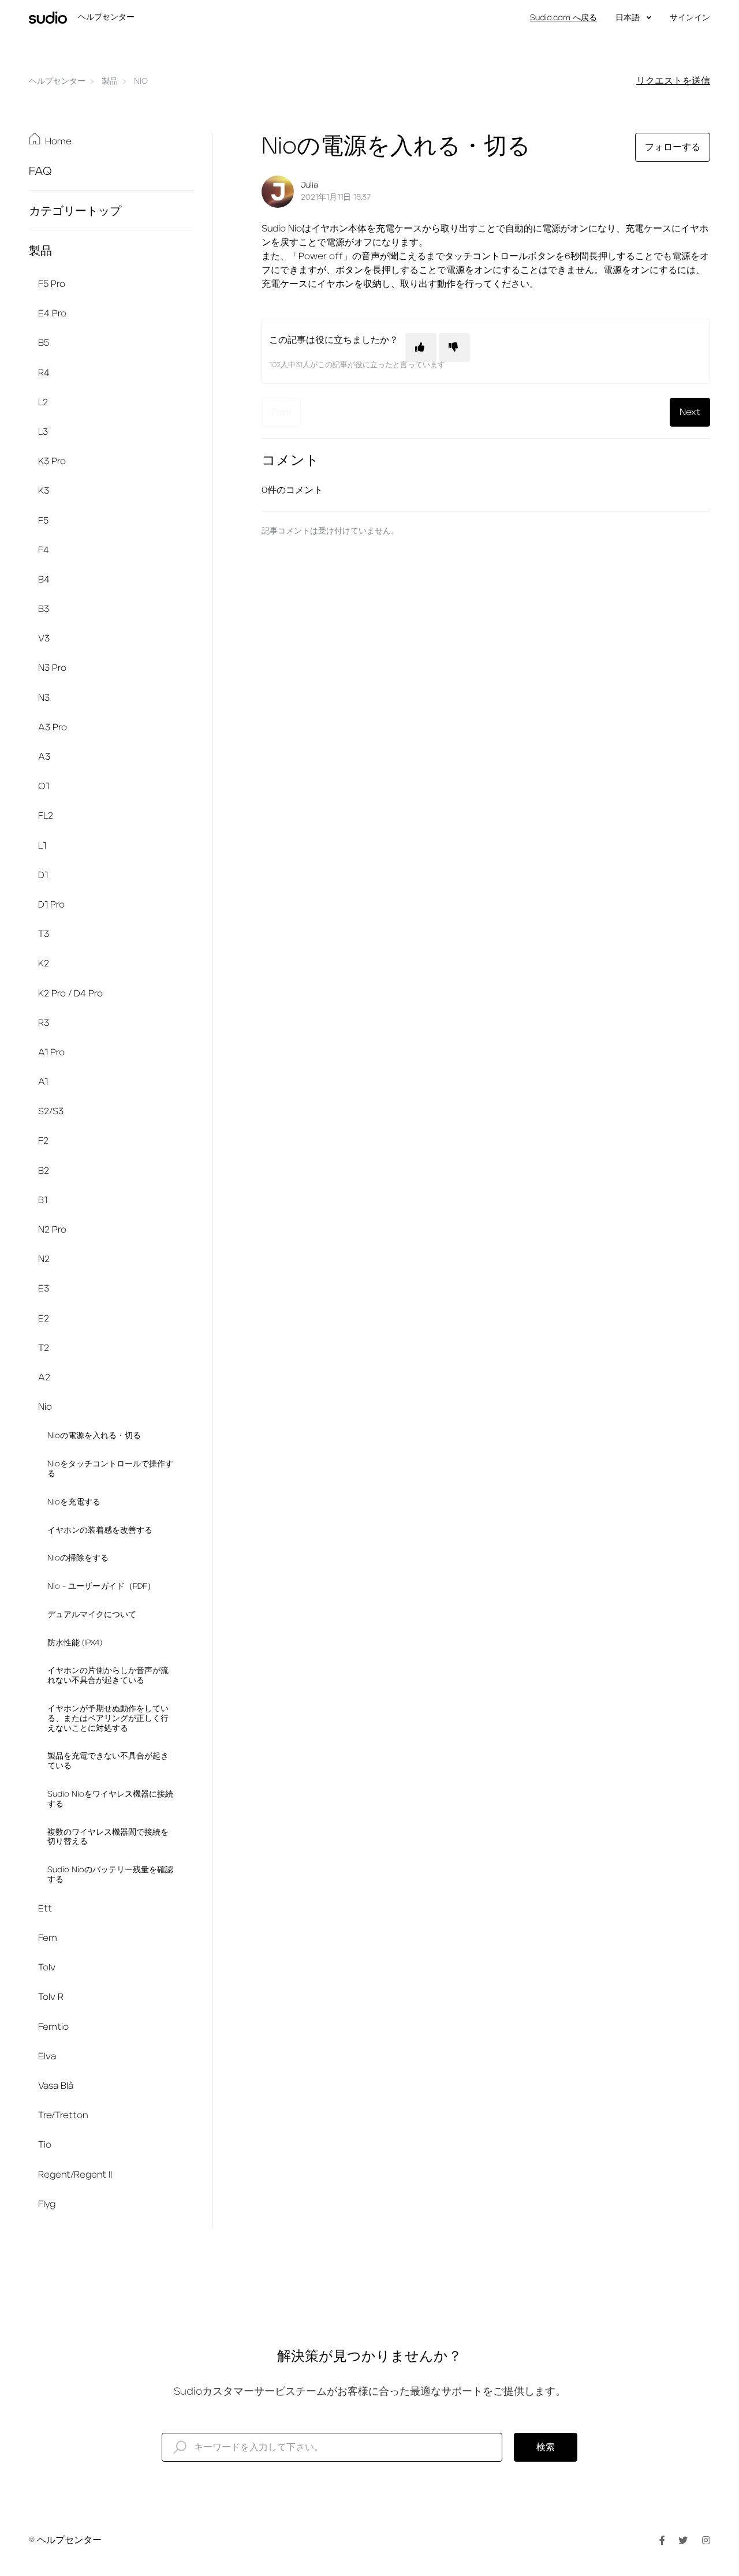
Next (690, 412)
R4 (44, 373)
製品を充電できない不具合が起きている (108, 1761)
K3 (44, 491)
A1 (43, 1082)
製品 (110, 81)
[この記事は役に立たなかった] (454, 348)
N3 (44, 698)
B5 (44, 343)
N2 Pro (52, 1230)
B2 (44, 1171)
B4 (44, 580)
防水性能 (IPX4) (75, 1643)
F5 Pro (52, 284)
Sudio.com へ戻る (563, 18)
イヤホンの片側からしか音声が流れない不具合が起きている (108, 1676)
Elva (47, 2056)
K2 (44, 964)
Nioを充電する (74, 1502)
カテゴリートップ (75, 211)
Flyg (47, 2204)
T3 (44, 934)
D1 (43, 875)
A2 (44, 1377)
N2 (44, 1259)
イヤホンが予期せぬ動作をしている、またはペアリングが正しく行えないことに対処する (108, 1719)
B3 (44, 609)
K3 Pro (52, 461)
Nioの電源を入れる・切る (94, 1436)
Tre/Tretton (63, 2115)
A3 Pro (53, 727)
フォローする (673, 147)
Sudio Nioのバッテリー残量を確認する (110, 1875)
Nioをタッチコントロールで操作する (110, 1469)
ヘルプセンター (57, 81)
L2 (43, 402)
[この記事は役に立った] (421, 348)
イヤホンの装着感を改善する (100, 1530)
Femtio (53, 2027)
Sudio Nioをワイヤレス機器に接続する (110, 1799)
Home (58, 141)
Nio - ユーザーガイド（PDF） (101, 1586)
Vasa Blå (56, 2086)
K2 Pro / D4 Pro (70, 994)
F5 (43, 521)
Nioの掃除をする (78, 1558)
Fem (48, 1938)
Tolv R (51, 1997)
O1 (44, 786)
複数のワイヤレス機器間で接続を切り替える (108, 1837)
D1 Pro (51, 905)
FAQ (40, 171)
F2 (43, 1141)
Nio (141, 81)
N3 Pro (52, 668)
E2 (44, 1319)
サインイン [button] (690, 18)
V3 (44, 639)
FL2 (46, 816)
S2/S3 (51, 1111)
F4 (44, 550)
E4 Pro (52, 313)
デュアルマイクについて (92, 1615)
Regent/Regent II (75, 2175)
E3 (44, 1289)
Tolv (47, 1968)
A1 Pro (51, 1052)
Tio (45, 2145)
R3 (44, 1023)
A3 (44, 757)
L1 (42, 846)
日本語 (629, 18)
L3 (43, 432)
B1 (43, 1200)
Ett (45, 1909)
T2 (44, 1348)
